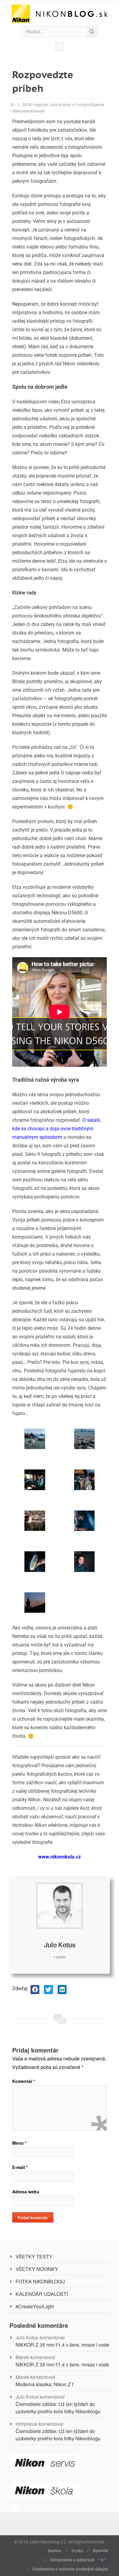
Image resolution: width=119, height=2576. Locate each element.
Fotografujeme (90, 105)
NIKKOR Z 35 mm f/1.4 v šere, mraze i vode (62, 2345)
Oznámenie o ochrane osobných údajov (70, 2569)
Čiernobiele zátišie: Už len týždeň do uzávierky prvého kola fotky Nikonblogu (58, 2408)
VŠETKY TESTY (34, 2256)
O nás (77, 2551)
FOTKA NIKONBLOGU (40, 2281)
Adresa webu (26, 2192)
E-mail (20, 2167)
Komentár (24, 2081)
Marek (22, 2357)
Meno (19, 2143)
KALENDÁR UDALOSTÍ (42, 2294)
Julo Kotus (60, 1945)
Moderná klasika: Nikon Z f (44, 2384)
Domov (55, 2551)
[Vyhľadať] (92, 32)
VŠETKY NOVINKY (37, 2269)
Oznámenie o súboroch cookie (79, 2560)
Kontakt (101, 2551)
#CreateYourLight (35, 2306)
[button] (60, 47)
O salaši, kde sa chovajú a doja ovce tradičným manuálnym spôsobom (56, 1129)
